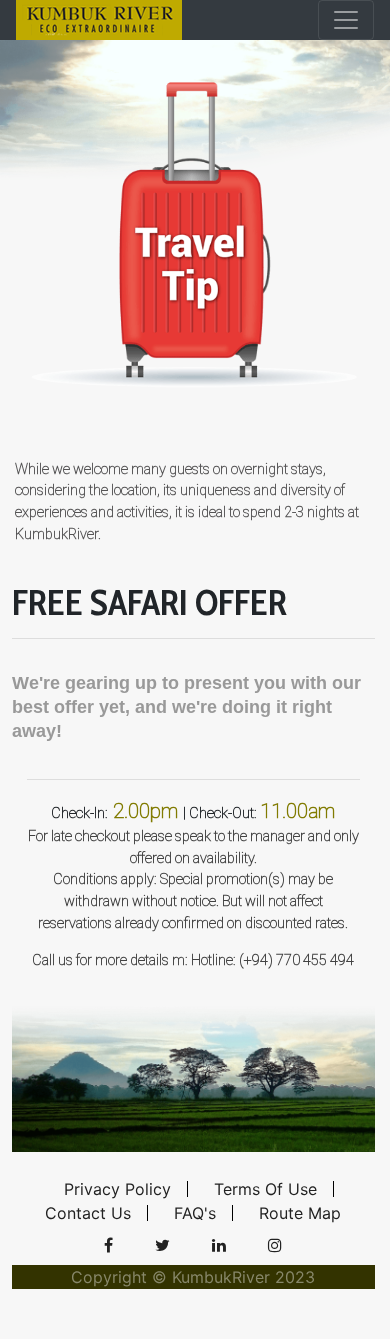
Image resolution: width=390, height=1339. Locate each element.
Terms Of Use (265, 1189)
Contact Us (88, 1213)
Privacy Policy (117, 1189)
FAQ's (195, 1213)
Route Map (300, 1213)
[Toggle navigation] (346, 20)
